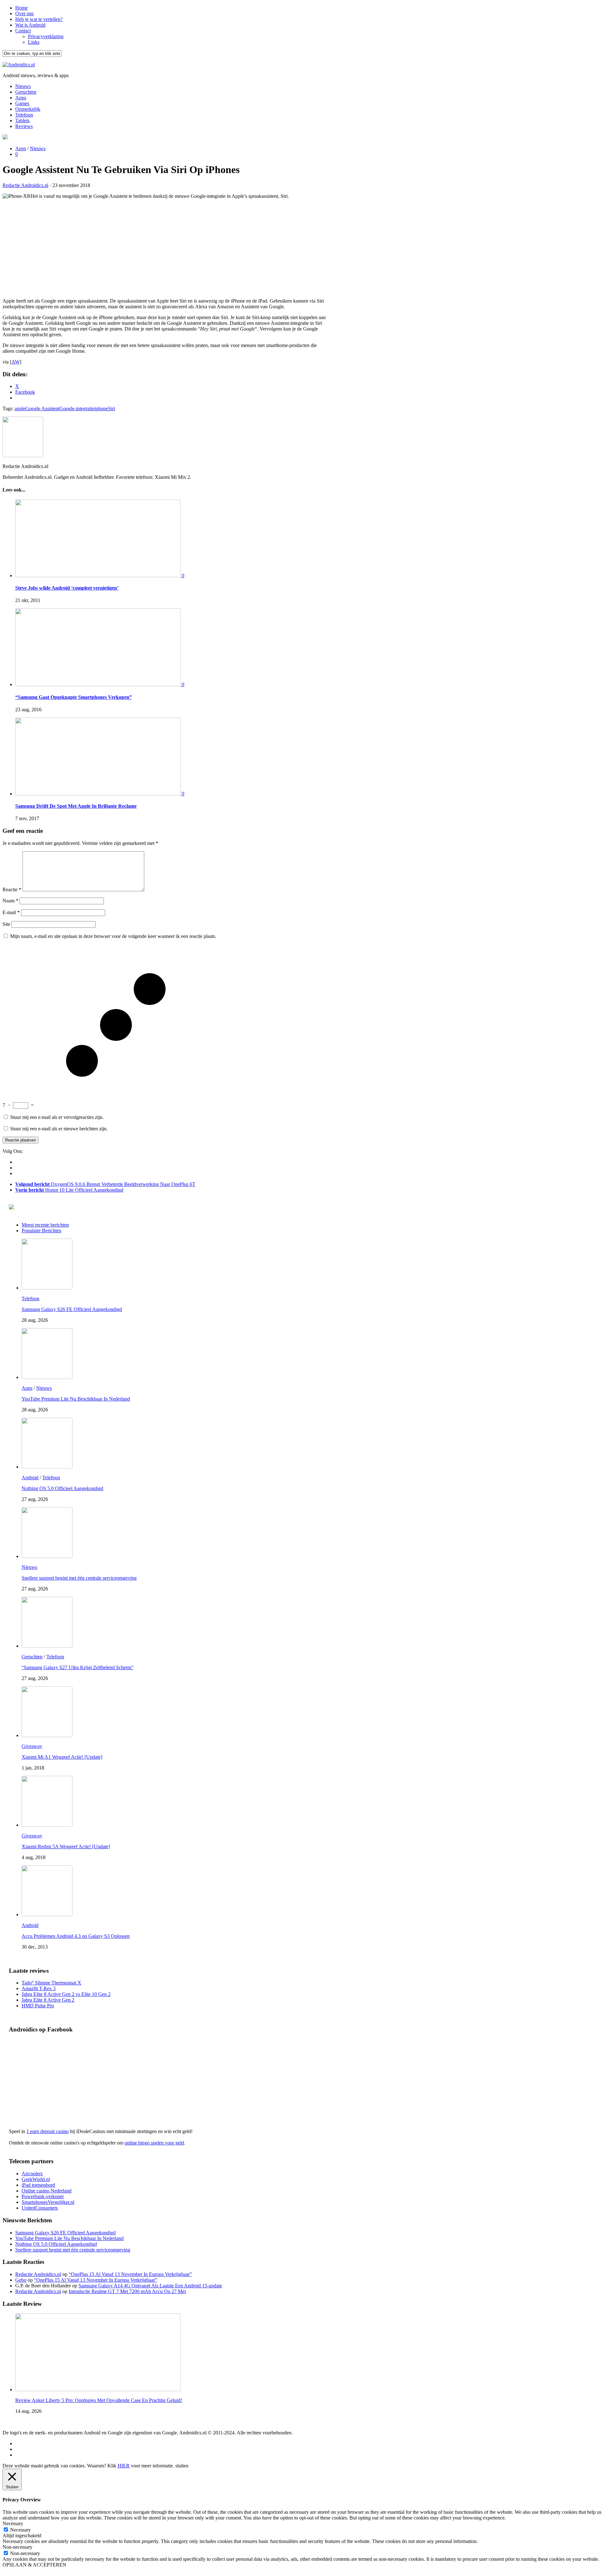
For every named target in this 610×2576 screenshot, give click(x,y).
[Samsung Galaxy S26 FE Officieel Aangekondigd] (47, 1288)
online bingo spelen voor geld (154, 2143)
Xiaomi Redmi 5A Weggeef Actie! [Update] (66, 1847)
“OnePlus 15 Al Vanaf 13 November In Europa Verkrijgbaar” (130, 2274)
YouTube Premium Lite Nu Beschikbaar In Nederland (76, 1399)
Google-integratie (77, 408)
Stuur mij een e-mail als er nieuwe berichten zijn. (59, 1129)
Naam (10, 901)
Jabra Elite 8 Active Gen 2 (48, 2000)
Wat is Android (30, 25)
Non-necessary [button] (17, 2547)
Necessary (20, 2530)
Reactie (12, 890)
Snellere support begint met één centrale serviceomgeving (79, 1578)
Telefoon (24, 115)
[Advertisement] (165, 249)
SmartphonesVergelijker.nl (48, 2202)
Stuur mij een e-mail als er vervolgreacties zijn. (57, 1117)
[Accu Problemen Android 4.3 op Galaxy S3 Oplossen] (47, 1914)
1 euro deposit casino (47, 2131)
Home (21, 8)
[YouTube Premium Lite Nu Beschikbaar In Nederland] (47, 1377)
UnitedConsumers (40, 2208)
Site (6, 924)
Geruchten (26, 92)
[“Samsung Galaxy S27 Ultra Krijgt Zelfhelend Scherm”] (47, 1646)
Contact (23, 31)
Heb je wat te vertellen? (39, 19)
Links (34, 42)
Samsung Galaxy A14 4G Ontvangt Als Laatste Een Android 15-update (150, 2286)
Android (30, 1478)
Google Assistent (42, 408)
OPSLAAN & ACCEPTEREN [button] (34, 2565)
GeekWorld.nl (36, 2179)
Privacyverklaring (46, 36)
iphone (101, 408)
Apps (21, 98)
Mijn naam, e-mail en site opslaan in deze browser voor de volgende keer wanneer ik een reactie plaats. (113, 936)
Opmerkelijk (28, 109)
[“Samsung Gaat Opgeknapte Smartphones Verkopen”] (98, 684)
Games (22, 103)
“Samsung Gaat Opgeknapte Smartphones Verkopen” (74, 697)
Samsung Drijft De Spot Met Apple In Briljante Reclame (76, 806)
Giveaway (32, 1746)
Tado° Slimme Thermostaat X (51, 1983)
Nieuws (23, 86)
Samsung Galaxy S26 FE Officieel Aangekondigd (72, 1309)
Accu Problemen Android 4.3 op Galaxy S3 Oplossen (76, 1936)
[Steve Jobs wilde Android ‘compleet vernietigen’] (98, 575)
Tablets (22, 120)
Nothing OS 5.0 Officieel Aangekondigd (62, 1488)
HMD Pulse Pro (38, 2006)
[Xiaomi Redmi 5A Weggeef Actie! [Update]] (47, 1825)
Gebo (21, 2280)
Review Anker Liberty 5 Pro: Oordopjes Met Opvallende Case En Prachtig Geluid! (99, 2400)
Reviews (24, 126)
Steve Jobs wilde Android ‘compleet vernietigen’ (67, 588)
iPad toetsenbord (38, 2185)
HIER (124, 2466)
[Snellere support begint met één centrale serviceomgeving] (47, 1556)
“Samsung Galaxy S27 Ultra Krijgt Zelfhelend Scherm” (78, 1667)
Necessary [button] (13, 2523)
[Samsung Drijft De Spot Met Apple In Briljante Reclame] (98, 794)
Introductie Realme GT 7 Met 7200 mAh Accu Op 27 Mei (127, 2291)
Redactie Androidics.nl (25, 185)
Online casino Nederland (47, 2191)
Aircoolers (32, 2174)
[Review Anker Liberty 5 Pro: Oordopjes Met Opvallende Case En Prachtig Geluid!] (98, 2389)
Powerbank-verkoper (43, 2196)
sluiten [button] (182, 2466)
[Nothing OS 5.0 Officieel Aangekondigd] (47, 1467)
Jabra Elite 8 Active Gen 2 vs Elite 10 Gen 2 (66, 1994)
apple (20, 408)
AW (16, 362)
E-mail (11, 912)
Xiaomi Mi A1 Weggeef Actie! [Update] (62, 1757)
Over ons (24, 13)
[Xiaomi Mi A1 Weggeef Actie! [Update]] (47, 1735)
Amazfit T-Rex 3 (39, 1988)
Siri (112, 408)
